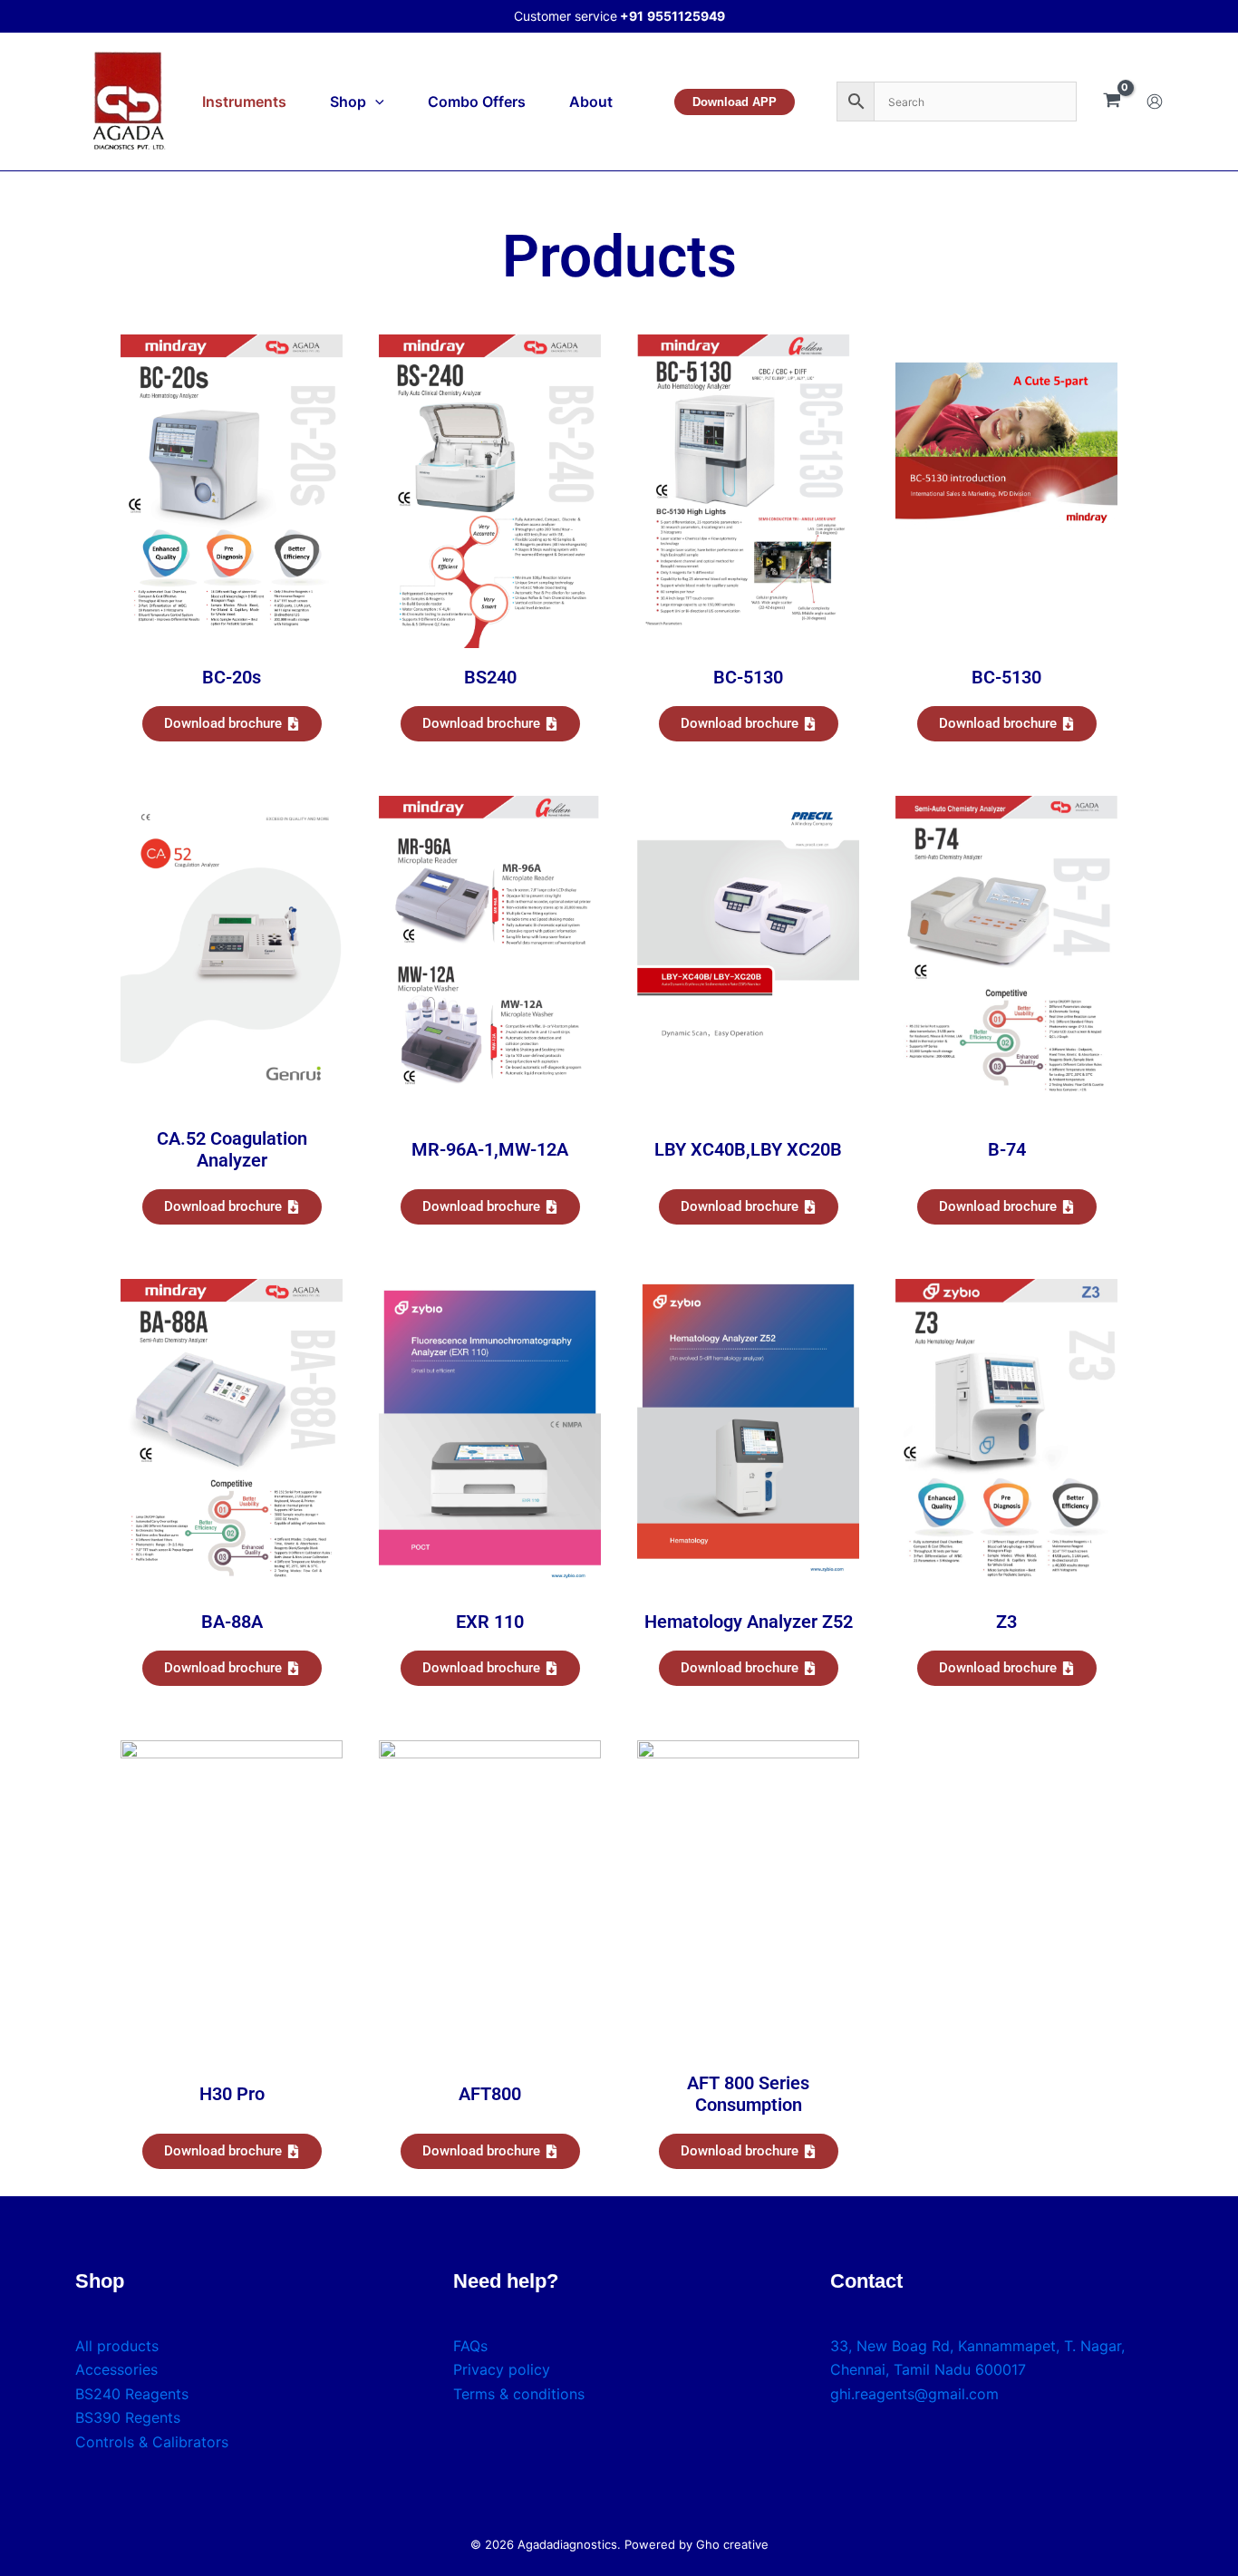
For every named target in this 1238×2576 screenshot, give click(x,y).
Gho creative (732, 2544)
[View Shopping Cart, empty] (1112, 102)
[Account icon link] (1155, 102)
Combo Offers (477, 102)
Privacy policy (502, 2369)
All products (117, 2346)
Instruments (244, 102)
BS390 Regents (128, 2417)
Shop (348, 102)
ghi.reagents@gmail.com (914, 2394)
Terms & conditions (519, 2394)
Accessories (116, 2369)
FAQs (470, 2346)
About (591, 102)
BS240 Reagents (132, 2394)
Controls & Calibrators (152, 2442)
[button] (375, 102)
